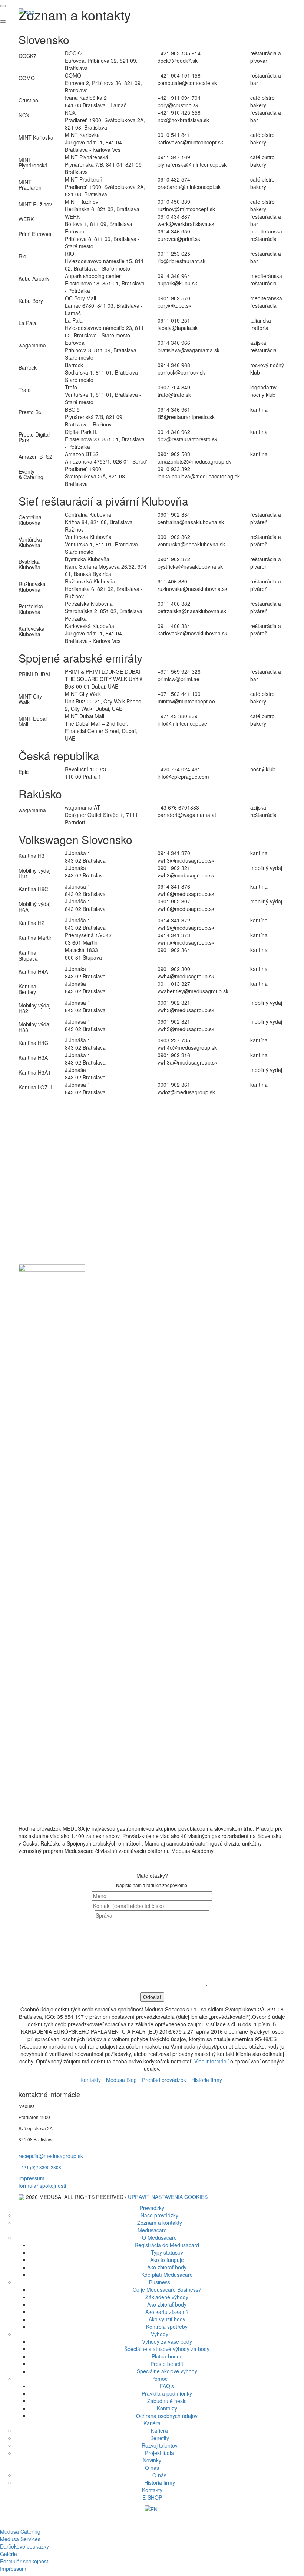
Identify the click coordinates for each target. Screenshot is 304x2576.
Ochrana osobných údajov (167, 2416)
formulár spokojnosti (42, 2186)
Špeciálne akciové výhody (167, 2371)
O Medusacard (159, 2237)
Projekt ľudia (159, 2453)
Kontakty (91, 2080)
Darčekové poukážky (24, 2546)
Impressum (13, 2569)
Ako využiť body (167, 2319)
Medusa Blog (121, 2080)
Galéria (9, 2554)
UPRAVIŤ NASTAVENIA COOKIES (168, 2197)
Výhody (160, 2334)
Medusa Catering (20, 2531)
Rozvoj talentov (160, 2445)
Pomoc (159, 2379)
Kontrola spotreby (167, 2327)
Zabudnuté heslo (167, 2401)
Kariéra (152, 2423)
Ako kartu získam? (167, 2312)
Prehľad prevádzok (164, 2080)
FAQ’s (167, 2386)
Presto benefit (167, 2364)
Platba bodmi (167, 2356)
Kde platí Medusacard (167, 2275)
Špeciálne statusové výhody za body (167, 2349)
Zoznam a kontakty (160, 2223)
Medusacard (152, 2230)
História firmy (207, 2080)
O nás (152, 2468)
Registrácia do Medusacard (167, 2245)
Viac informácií (212, 2061)
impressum (32, 2178)
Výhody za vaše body (167, 2341)
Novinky (152, 2460)
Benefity (160, 2438)
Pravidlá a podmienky (167, 2393)
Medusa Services (20, 2539)
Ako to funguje (167, 2260)
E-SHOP (152, 2497)
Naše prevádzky (159, 2215)
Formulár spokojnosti (25, 2561)
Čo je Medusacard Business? (167, 2289)
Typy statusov (167, 2252)
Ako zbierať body (167, 2267)
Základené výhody (167, 2297)
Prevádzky (152, 2208)
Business (160, 2282)
